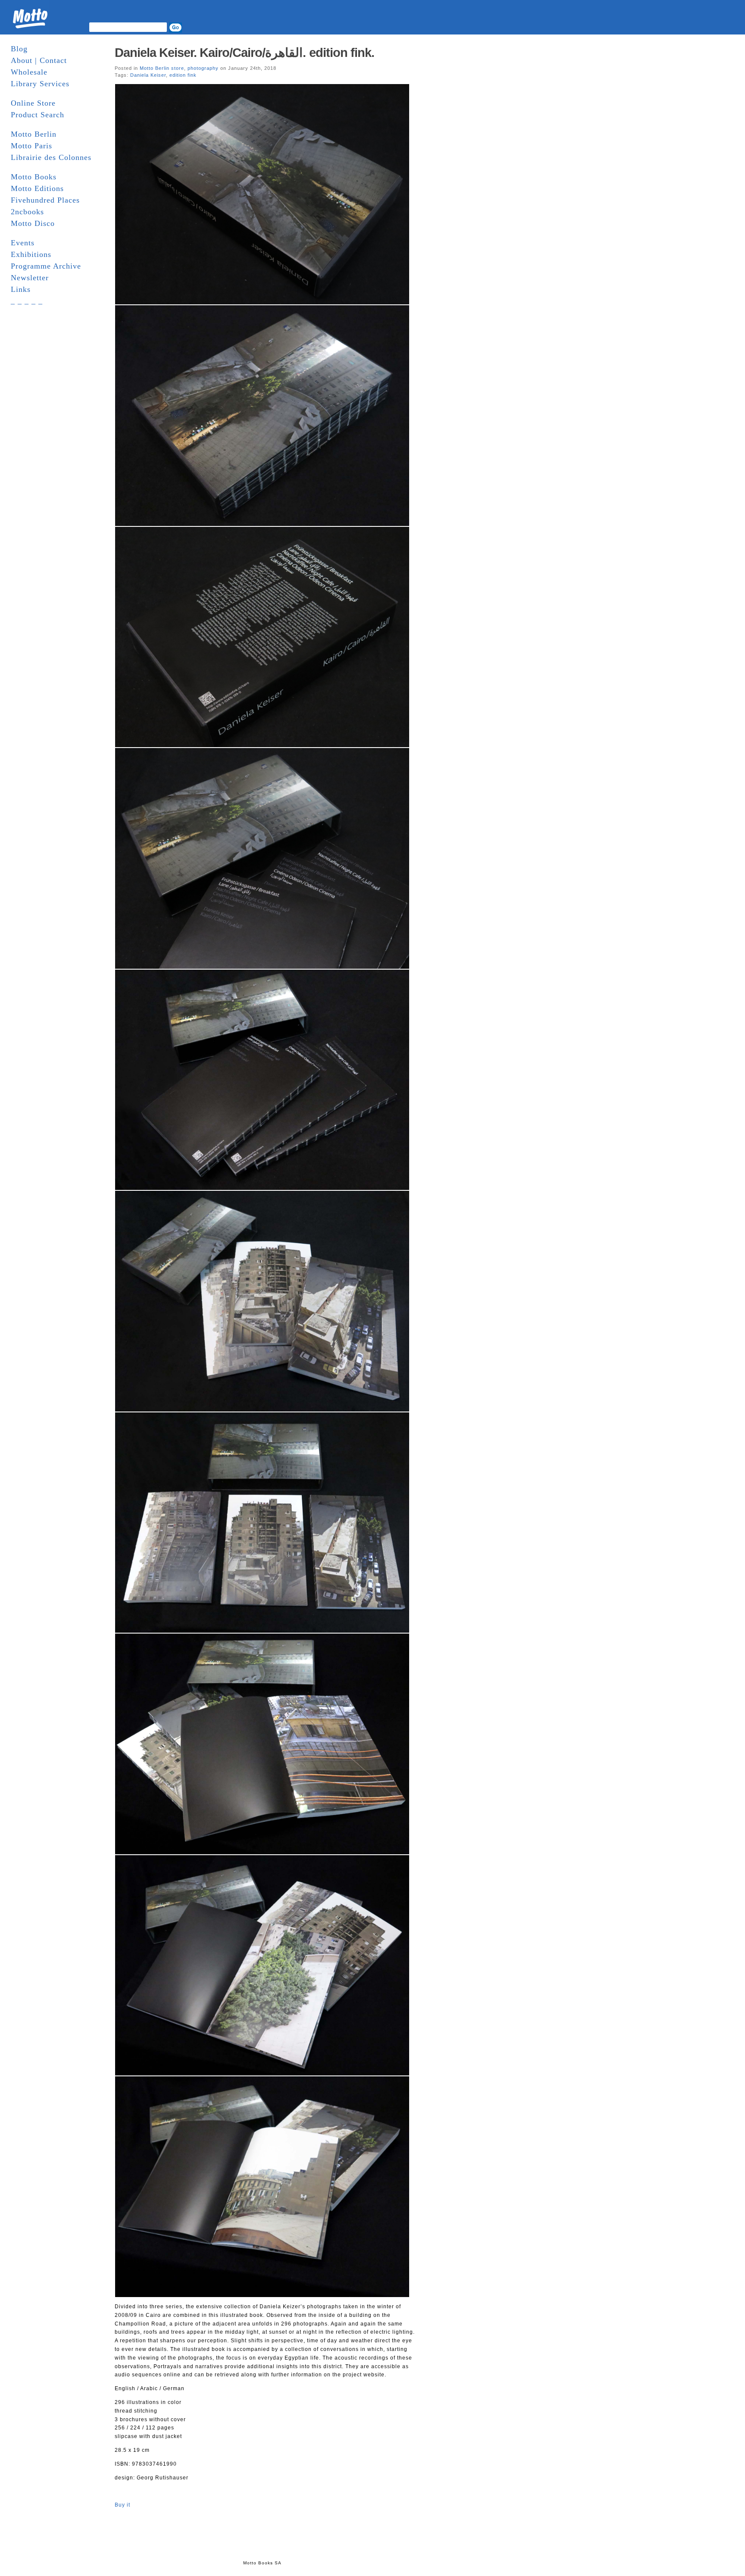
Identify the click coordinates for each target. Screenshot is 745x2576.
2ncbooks (27, 212)
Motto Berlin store (162, 68)
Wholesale (29, 72)
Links (21, 289)
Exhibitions (31, 254)
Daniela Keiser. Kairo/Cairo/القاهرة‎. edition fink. (244, 53)
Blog (19, 49)
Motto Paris (31, 146)
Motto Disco (33, 223)
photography (203, 68)
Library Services (40, 84)
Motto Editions (37, 188)
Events (23, 243)
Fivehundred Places (45, 200)
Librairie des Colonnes (51, 157)
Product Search (38, 115)
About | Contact (39, 60)
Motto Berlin (34, 134)
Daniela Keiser (148, 75)
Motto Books (34, 177)
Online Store (33, 103)
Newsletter (30, 278)
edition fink (183, 75)
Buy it (122, 2505)
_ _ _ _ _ (27, 301)
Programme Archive (46, 266)
